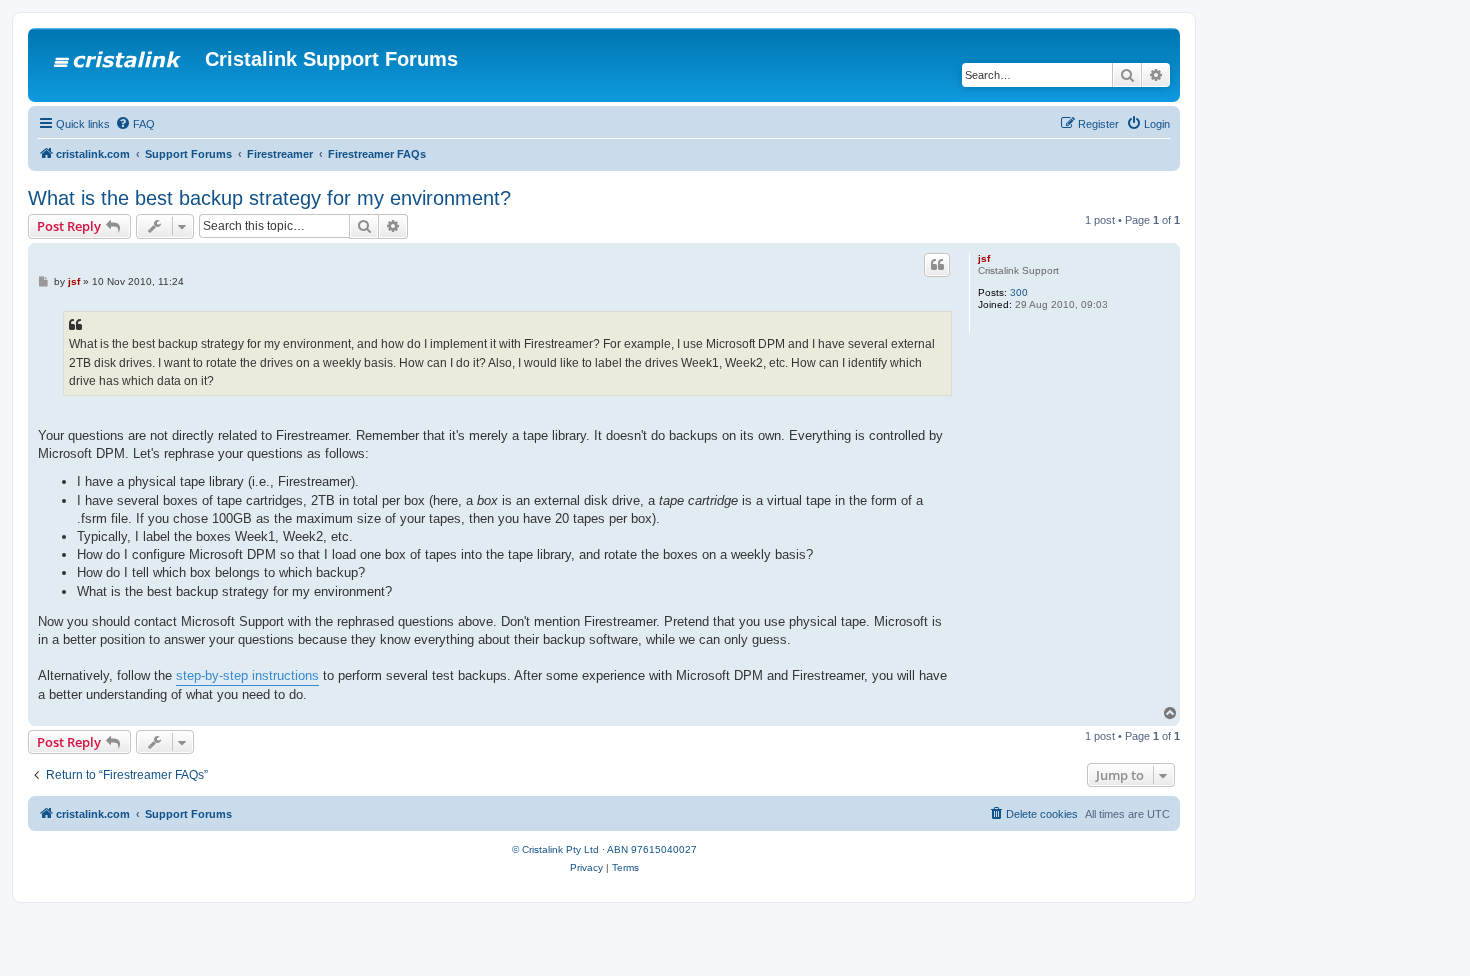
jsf (984, 258)
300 (1019, 292)
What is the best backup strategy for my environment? (269, 198)
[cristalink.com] (119, 65)
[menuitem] (135, 124)
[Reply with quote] (937, 265)
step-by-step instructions (247, 675)
